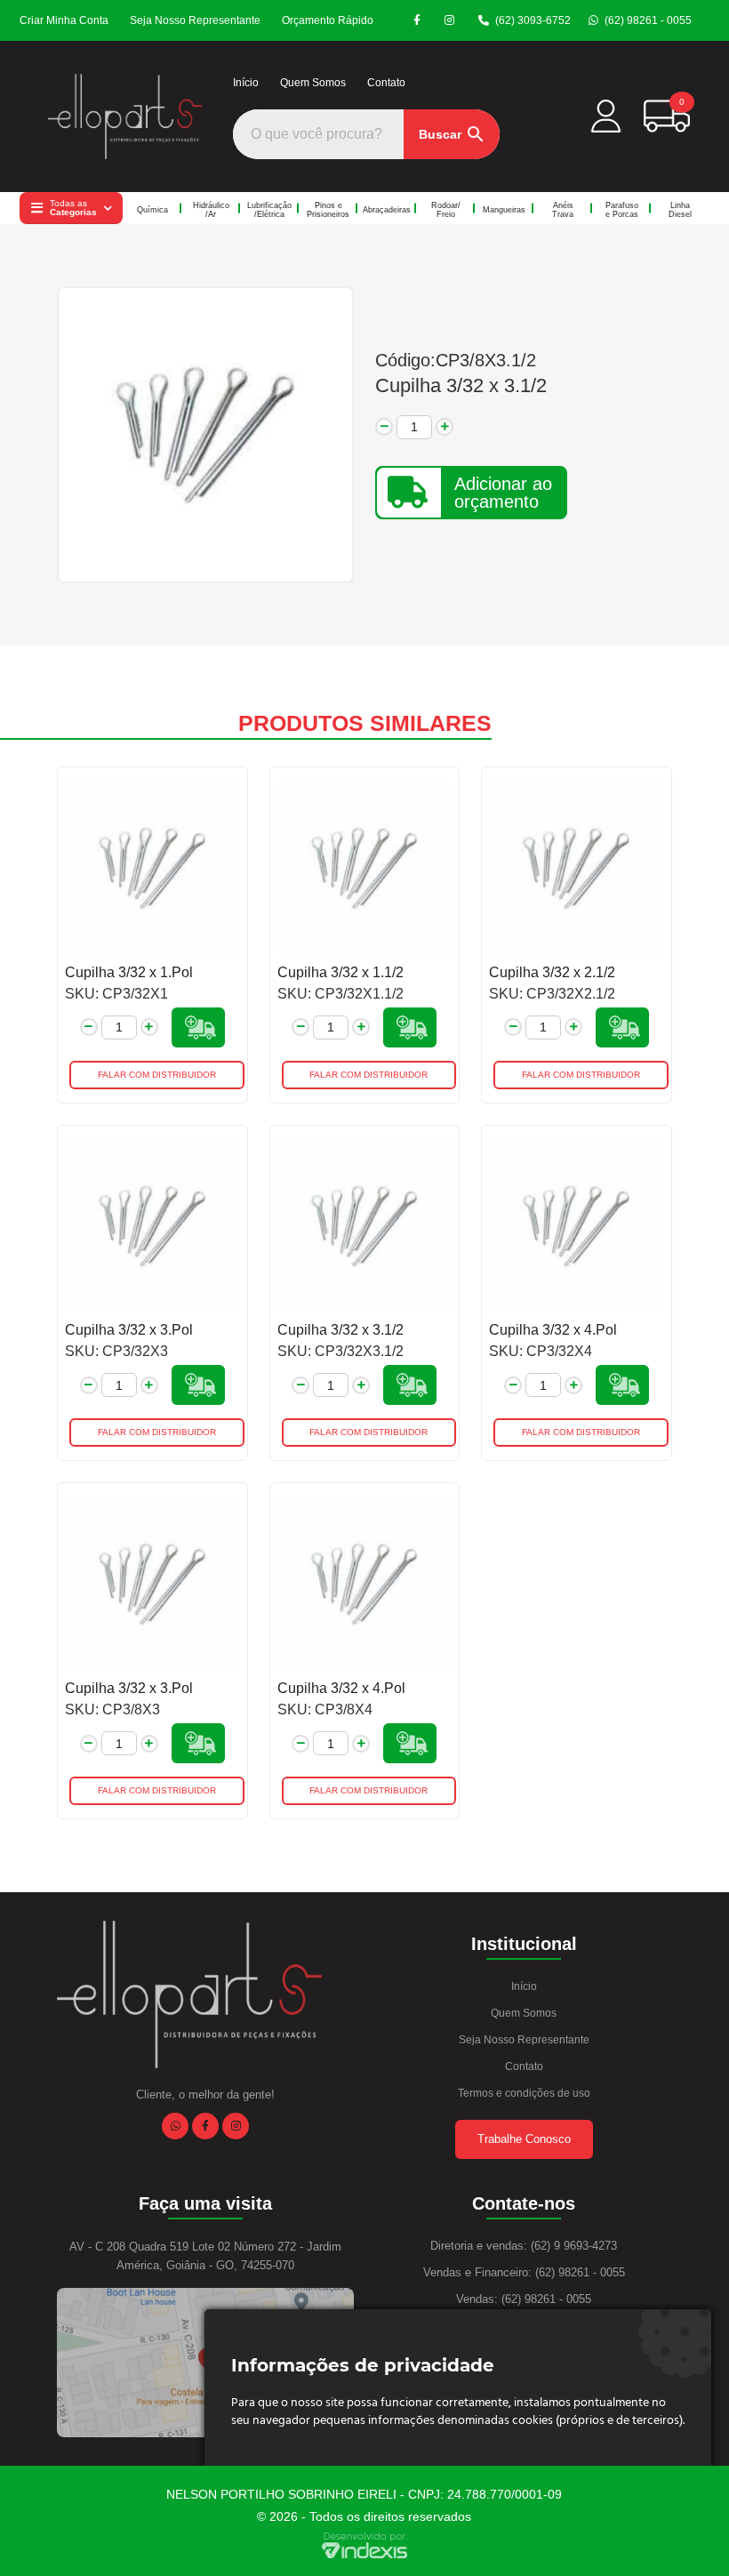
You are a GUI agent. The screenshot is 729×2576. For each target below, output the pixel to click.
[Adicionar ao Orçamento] (198, 1027)
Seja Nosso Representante (195, 20)
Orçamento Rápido (328, 20)
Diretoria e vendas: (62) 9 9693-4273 (524, 2246)
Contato (386, 83)
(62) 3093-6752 (533, 20)
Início (246, 83)
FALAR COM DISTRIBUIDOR (157, 1075)
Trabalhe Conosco (524, 2139)
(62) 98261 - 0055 (648, 20)
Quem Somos (313, 83)
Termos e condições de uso (524, 2093)
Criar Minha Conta (64, 20)
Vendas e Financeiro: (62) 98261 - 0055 (524, 2272)
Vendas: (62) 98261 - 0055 (524, 2299)
